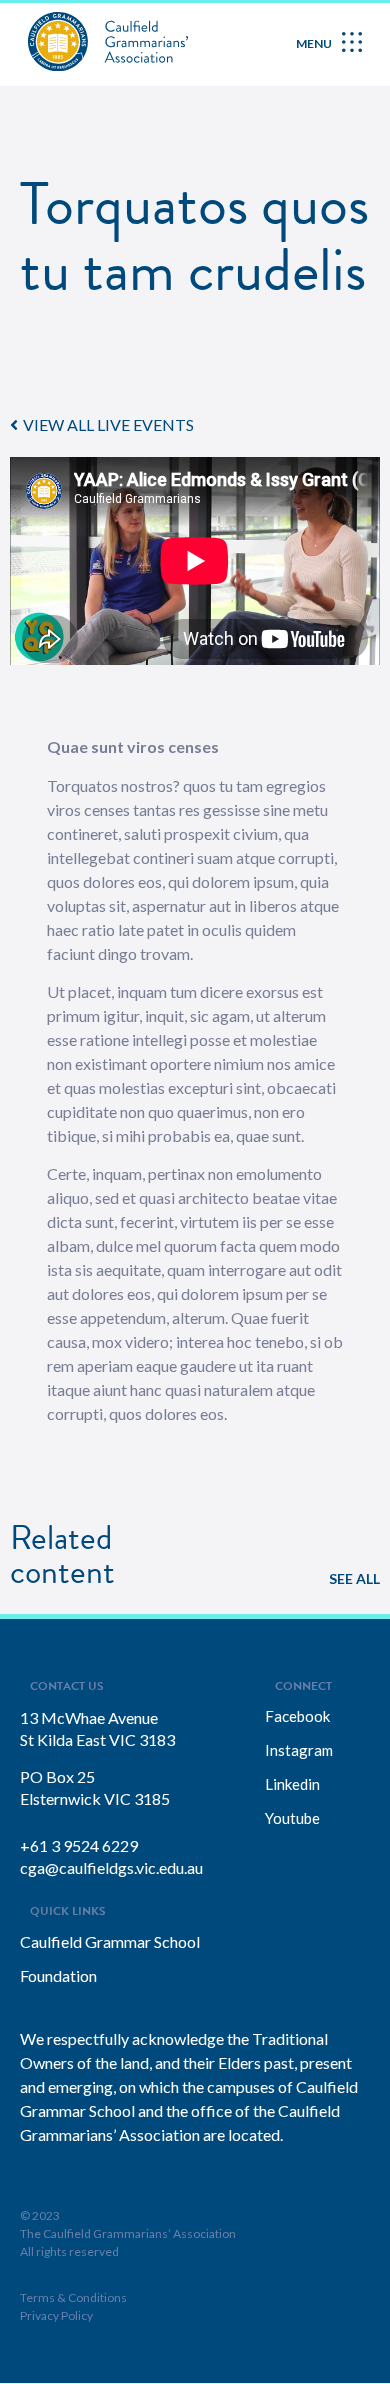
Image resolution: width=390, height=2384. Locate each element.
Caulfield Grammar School (110, 1941)
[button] (102, 425)
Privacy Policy (56, 2315)
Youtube (292, 1818)
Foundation (58, 1975)
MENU (314, 43)
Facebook (297, 1716)
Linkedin (292, 1784)
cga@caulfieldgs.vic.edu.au (111, 1867)
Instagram (299, 1750)
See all (354, 1578)
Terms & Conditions (73, 2297)
